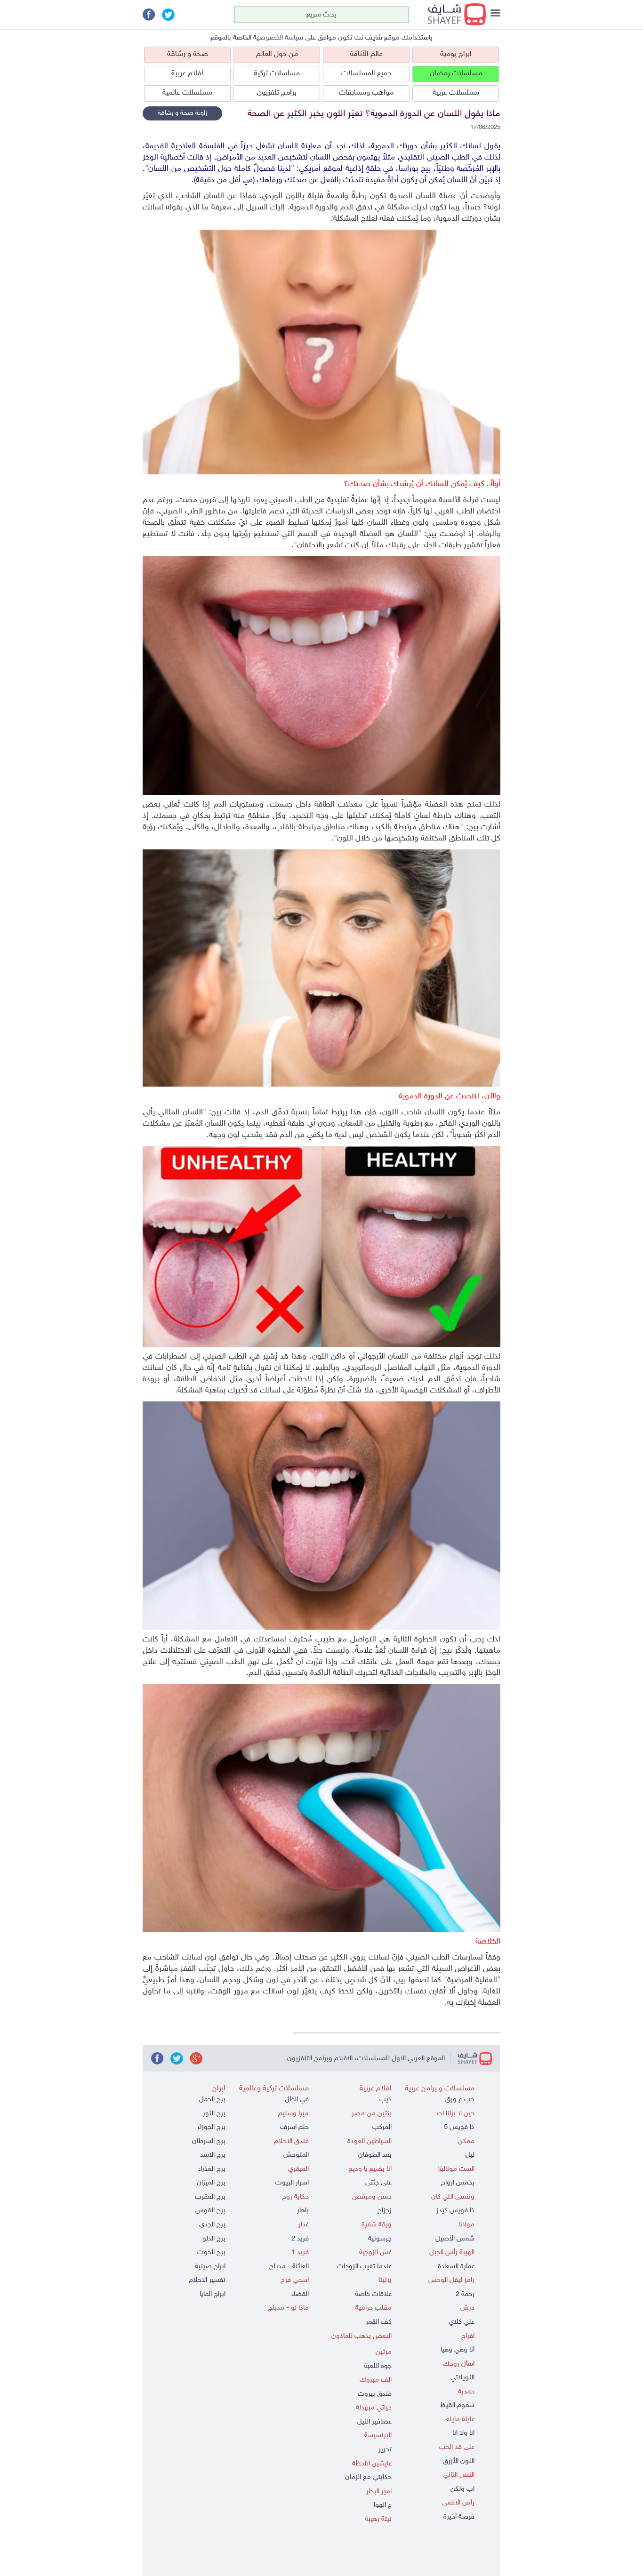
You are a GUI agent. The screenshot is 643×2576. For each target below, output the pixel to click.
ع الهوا (383, 2505)
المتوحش (296, 2155)
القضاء (300, 2294)
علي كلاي (462, 2322)
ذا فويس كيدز (455, 2211)
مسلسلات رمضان (456, 74)
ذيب (386, 2100)
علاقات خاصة (373, 2294)
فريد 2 (300, 2239)
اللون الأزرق (459, 2461)
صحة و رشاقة (188, 54)
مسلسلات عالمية (187, 93)
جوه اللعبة (378, 2366)
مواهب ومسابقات (366, 93)
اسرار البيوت (292, 2183)
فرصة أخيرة (459, 2517)
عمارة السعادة (456, 2267)
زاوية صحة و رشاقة (182, 113)
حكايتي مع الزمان (368, 2477)
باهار (303, 2211)
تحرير (385, 2450)
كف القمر (379, 2322)
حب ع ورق (460, 2100)
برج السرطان (209, 2141)
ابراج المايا (213, 2294)
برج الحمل (212, 2100)
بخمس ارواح (458, 2183)
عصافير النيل (374, 2422)
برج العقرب (210, 2197)
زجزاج (385, 2211)
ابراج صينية (210, 2267)
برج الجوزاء (212, 2127)
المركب (382, 2127)
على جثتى (378, 2183)
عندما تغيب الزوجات (364, 2267)
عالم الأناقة (366, 54)
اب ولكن (462, 2489)
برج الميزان (211, 2183)
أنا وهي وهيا (458, 2350)
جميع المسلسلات (366, 74)
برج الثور (214, 2114)
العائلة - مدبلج (289, 2267)
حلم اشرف (294, 2127)
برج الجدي (212, 2225)
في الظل (297, 2100)
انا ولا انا (463, 2433)
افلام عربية (187, 74)
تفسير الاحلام (207, 2280)
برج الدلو (214, 2239)
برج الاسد (213, 2155)
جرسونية (380, 2239)
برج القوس (210, 2211)
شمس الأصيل (455, 2239)
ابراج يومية (456, 54)
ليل (470, 2155)
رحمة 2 (465, 2294)
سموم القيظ (457, 2405)
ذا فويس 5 (459, 2127)
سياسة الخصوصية (278, 38)
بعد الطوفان (375, 2155)
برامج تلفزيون (277, 93)
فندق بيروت (375, 2394)
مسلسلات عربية (456, 93)
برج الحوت (211, 2252)
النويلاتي (462, 2378)
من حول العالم (277, 54)
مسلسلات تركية (277, 74)
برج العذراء (212, 2169)
